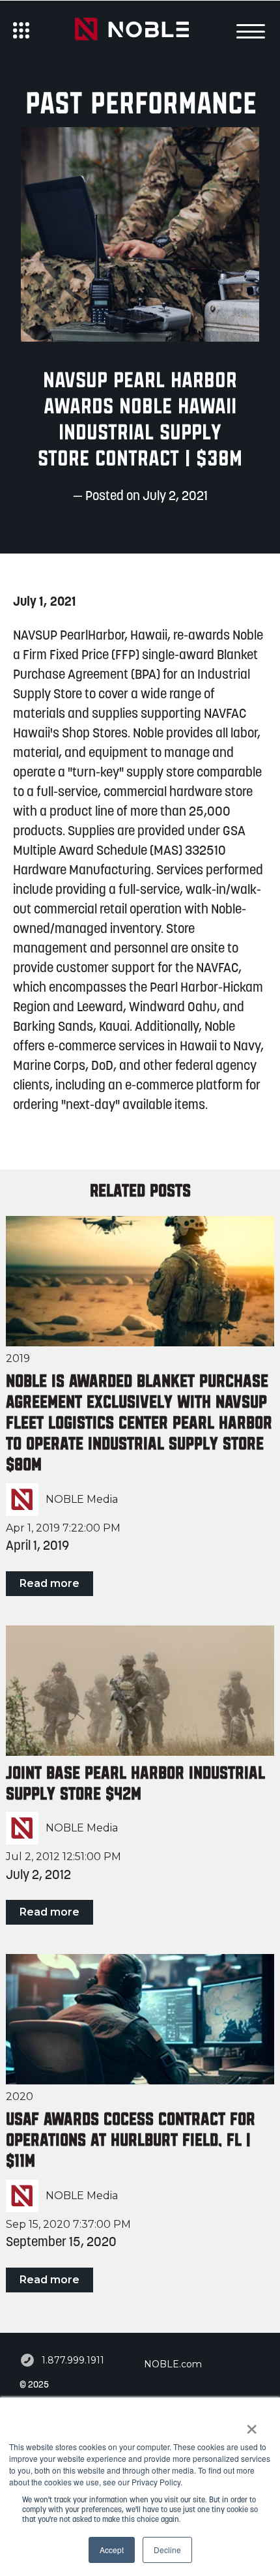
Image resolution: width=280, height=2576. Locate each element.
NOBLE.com (173, 2364)
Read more (49, 1583)
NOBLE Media (82, 1500)
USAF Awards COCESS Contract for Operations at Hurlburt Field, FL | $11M (131, 2140)
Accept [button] (112, 2550)
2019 (18, 1358)
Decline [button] (167, 2550)
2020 (20, 2096)
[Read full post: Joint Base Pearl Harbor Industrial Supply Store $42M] (140, 1691)
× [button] (252, 2425)
